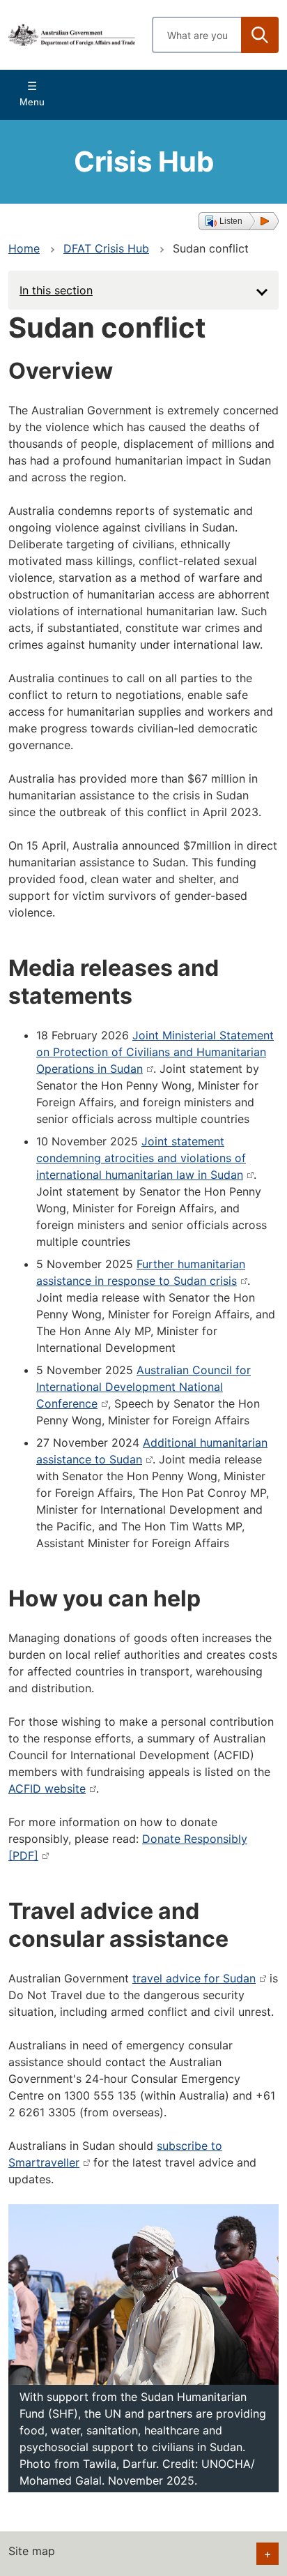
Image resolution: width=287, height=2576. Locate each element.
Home (24, 248)
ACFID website (47, 1788)
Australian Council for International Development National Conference (143, 1387)
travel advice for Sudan (194, 1978)
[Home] (72, 35)
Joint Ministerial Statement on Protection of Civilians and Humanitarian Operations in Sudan (155, 1052)
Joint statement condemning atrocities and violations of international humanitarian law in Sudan (141, 1158)
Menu (32, 102)
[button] (239, 221)
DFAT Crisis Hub (106, 248)
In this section (56, 290)
